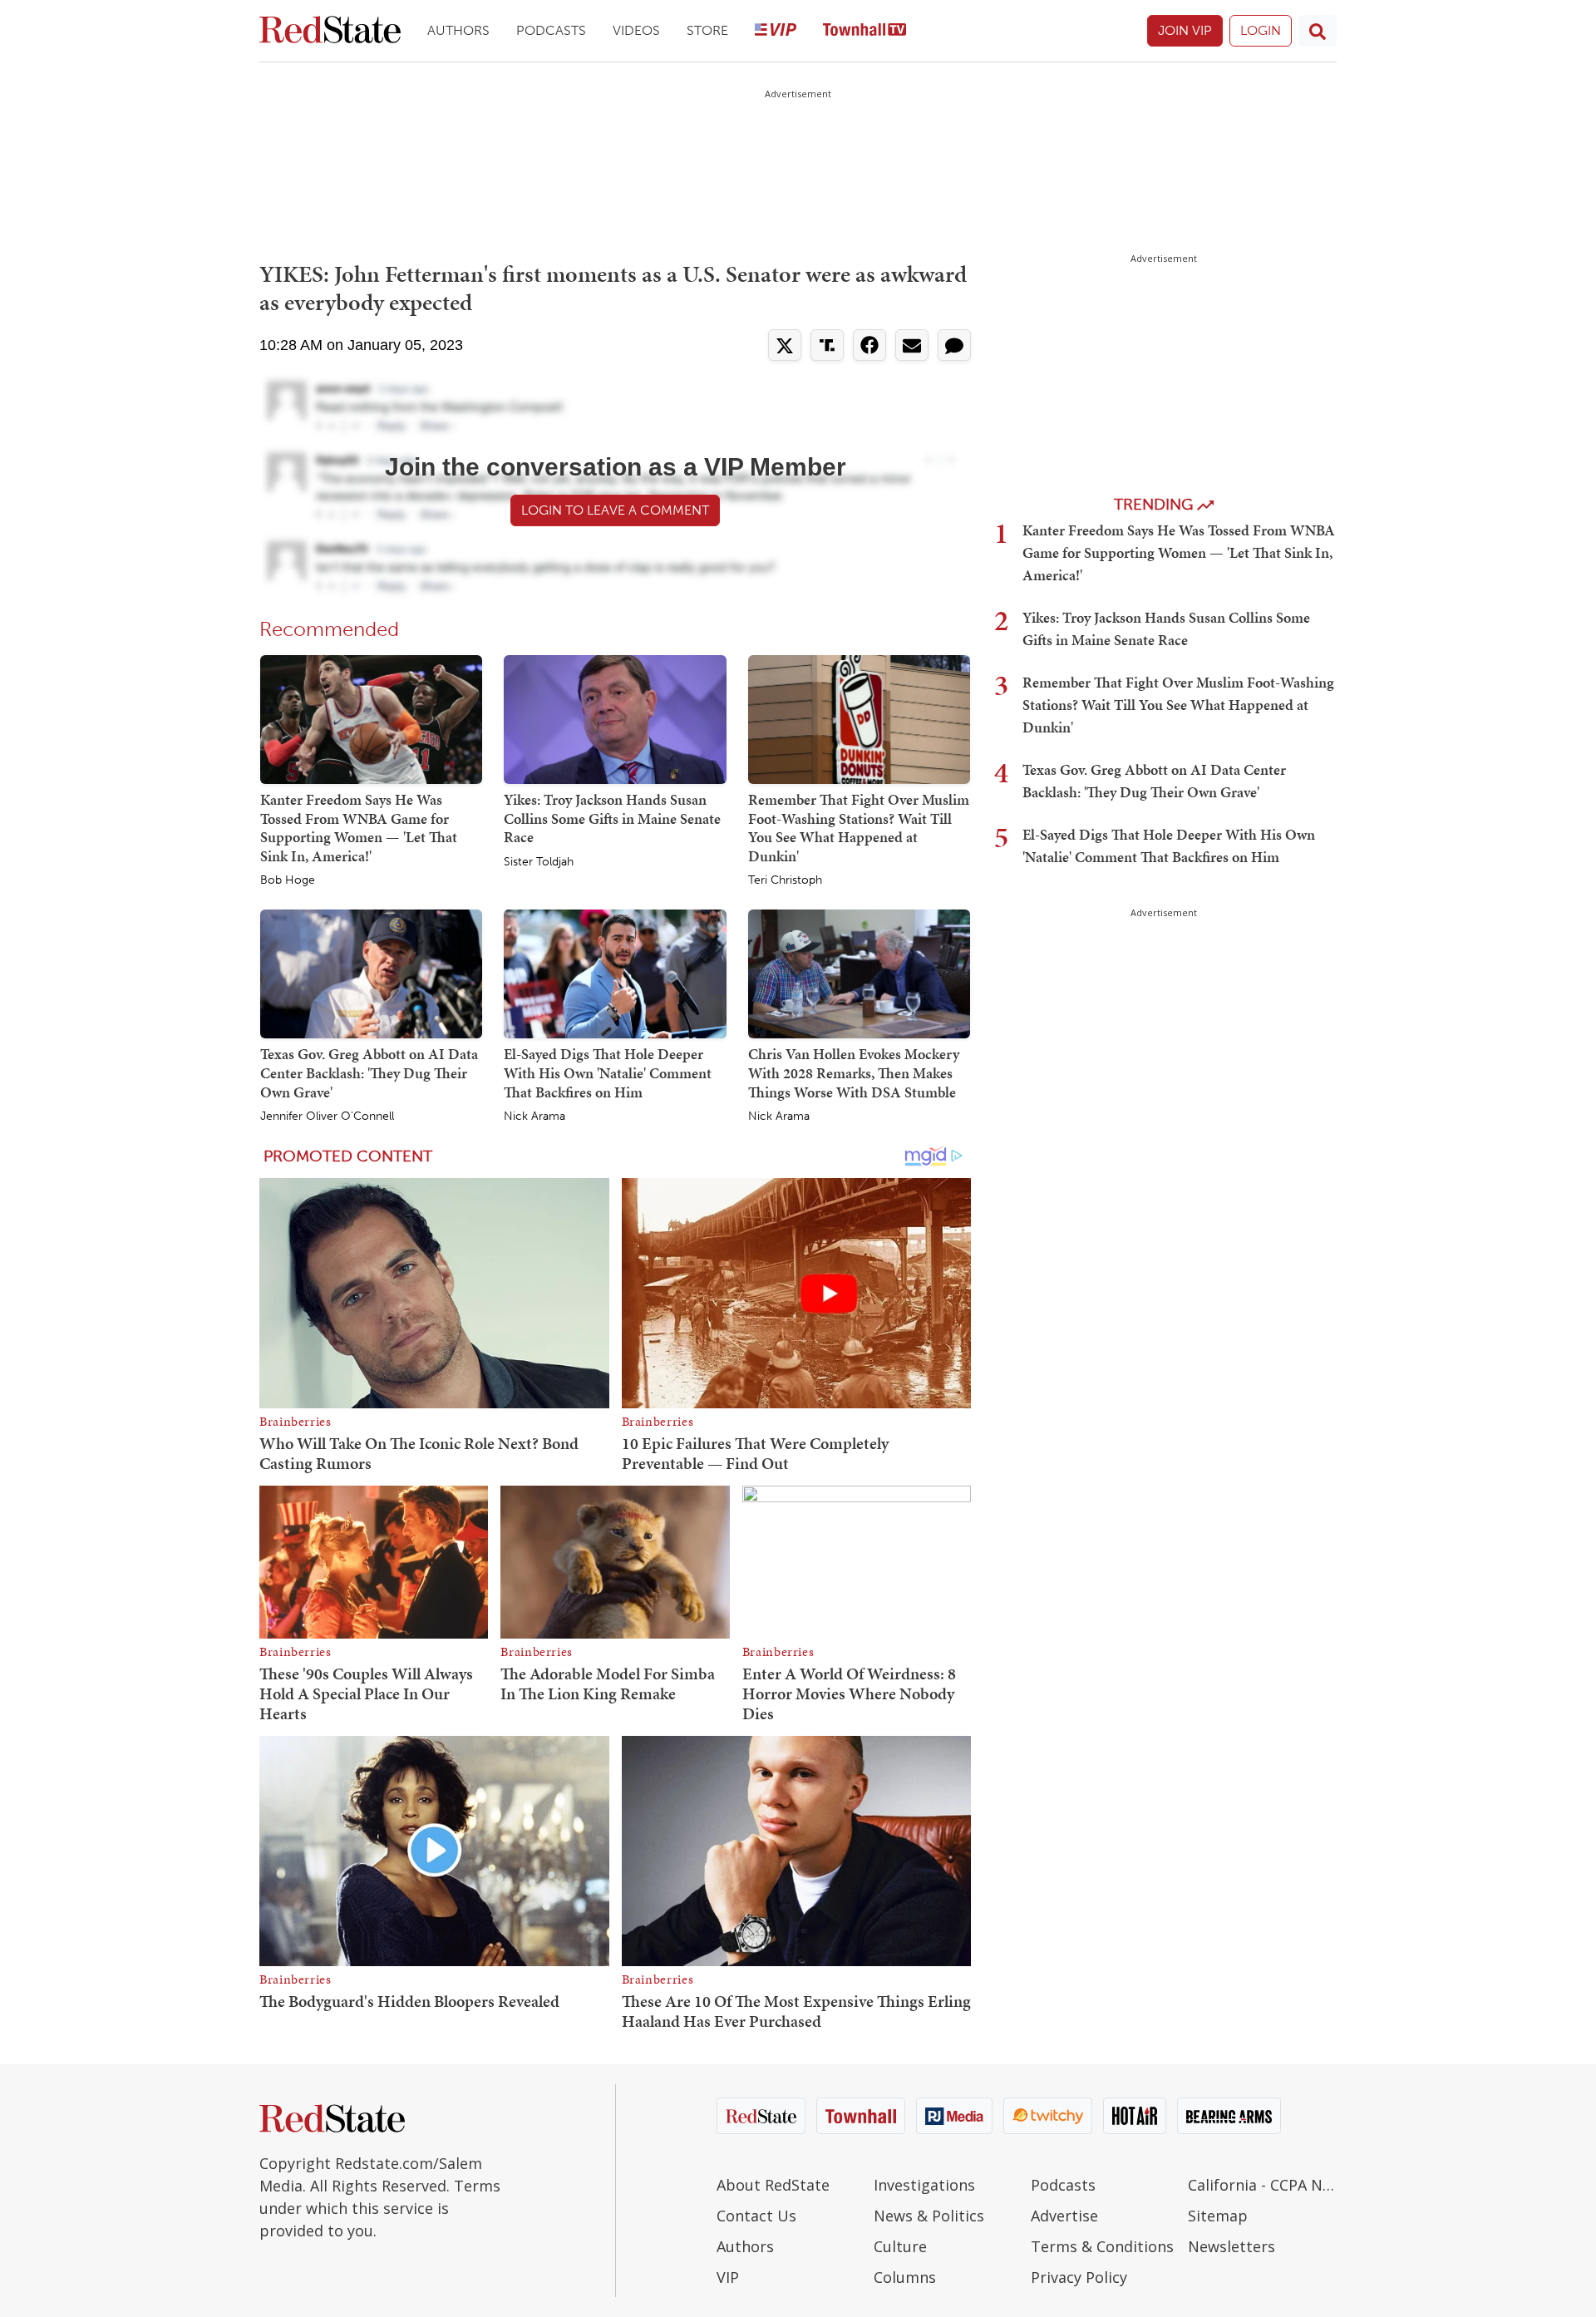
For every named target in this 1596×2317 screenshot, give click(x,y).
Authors (458, 30)
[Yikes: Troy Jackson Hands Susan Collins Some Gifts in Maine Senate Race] (615, 718)
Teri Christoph (785, 880)
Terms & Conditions (1102, 2246)
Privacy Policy (1079, 2277)
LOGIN (1261, 30)
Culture (900, 2246)
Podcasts (551, 30)
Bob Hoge (288, 880)
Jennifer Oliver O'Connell (327, 1117)
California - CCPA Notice (1262, 2185)
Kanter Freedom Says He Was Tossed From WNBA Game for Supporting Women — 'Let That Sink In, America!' (359, 828)
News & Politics (929, 2216)
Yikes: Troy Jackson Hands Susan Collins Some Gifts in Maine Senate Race (612, 818)
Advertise (1064, 2216)
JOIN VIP (1185, 30)
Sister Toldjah (539, 862)
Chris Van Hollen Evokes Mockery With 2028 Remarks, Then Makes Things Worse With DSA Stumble (854, 1072)
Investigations (924, 2185)
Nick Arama (534, 1117)
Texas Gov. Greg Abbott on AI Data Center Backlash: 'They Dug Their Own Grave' (369, 1072)
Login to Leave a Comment (615, 510)
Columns (905, 2277)
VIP (728, 2277)
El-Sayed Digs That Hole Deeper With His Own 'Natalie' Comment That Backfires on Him (608, 1072)
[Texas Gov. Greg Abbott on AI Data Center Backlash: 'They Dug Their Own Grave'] (371, 974)
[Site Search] (1318, 31)
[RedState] (330, 31)
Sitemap (1218, 2216)
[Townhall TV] (864, 31)
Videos (636, 30)
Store (707, 30)
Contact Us (756, 2216)
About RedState (773, 2185)
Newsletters (1231, 2246)
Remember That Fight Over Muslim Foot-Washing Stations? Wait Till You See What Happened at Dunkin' (859, 828)
